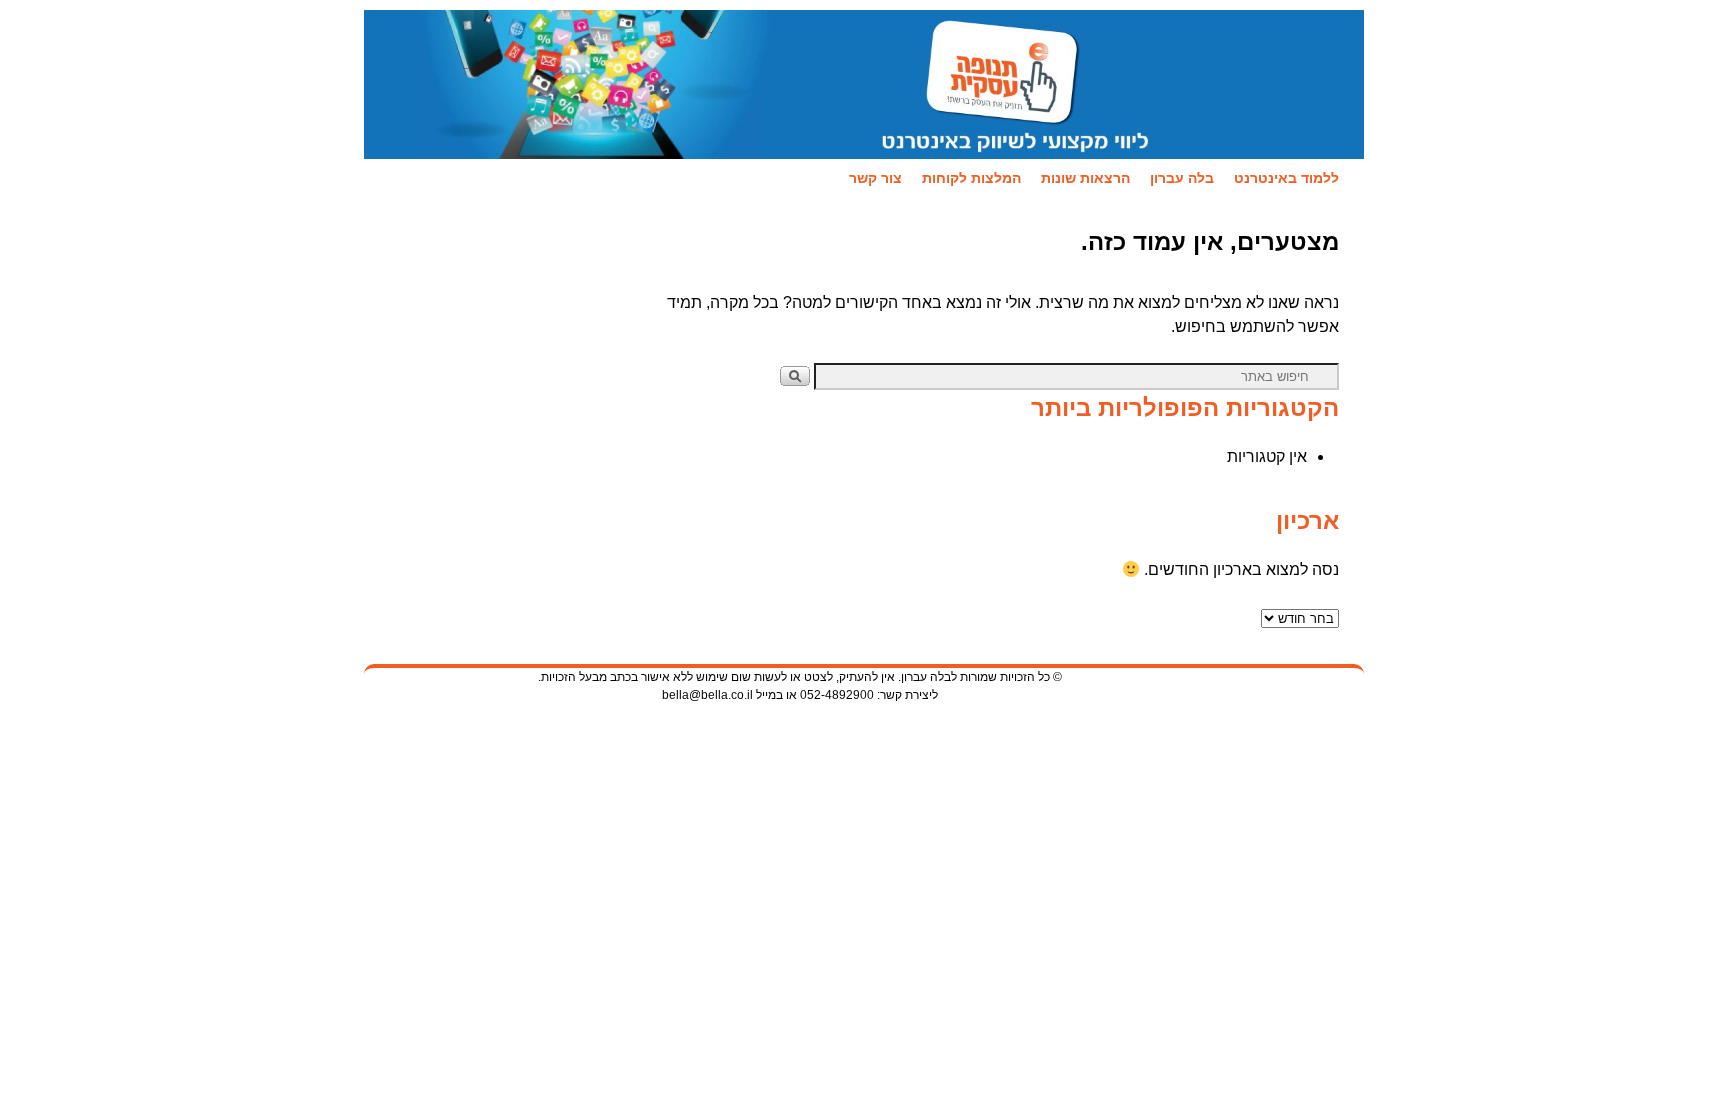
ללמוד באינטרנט (1286, 178)
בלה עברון (1182, 178)
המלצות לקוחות (971, 178)
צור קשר (875, 178)
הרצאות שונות (1085, 178)
